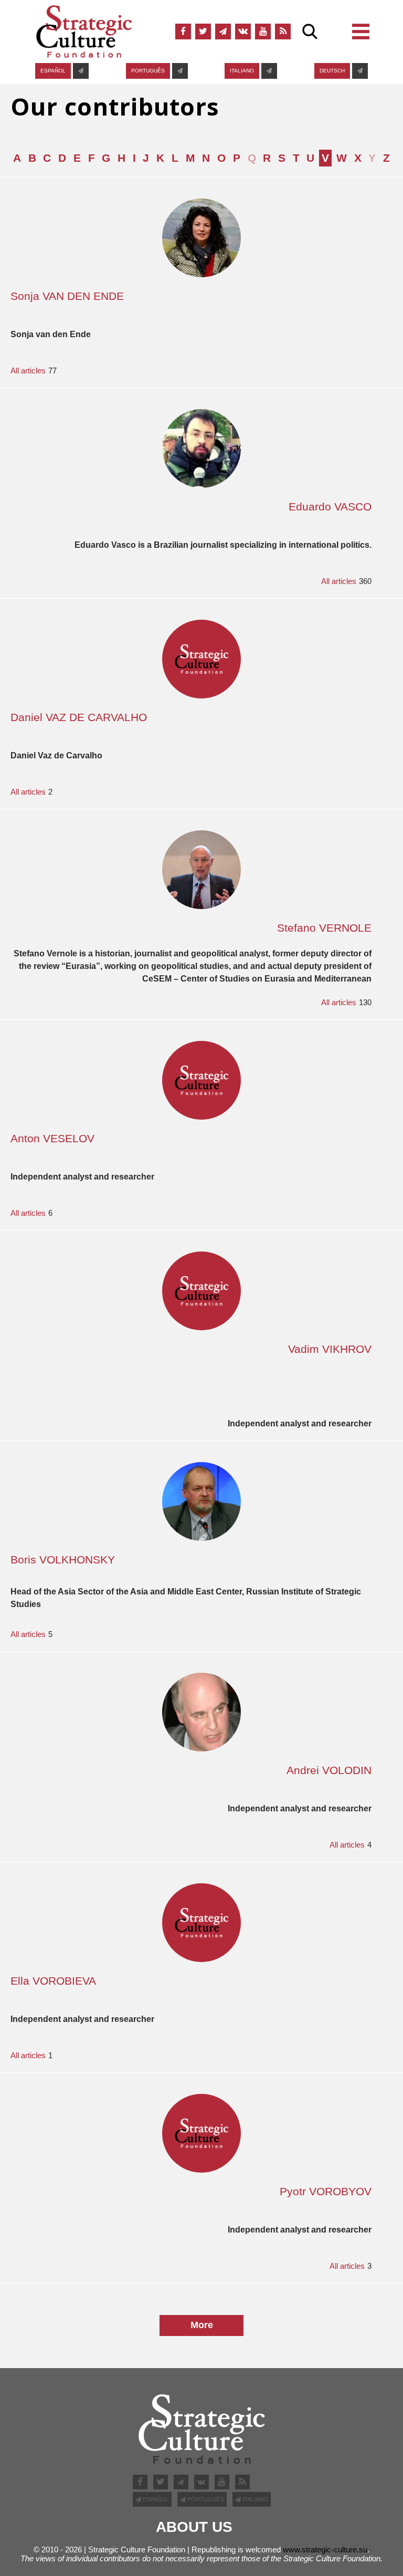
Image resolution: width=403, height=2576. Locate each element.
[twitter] (203, 32)
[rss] (283, 32)
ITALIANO (242, 71)
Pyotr (326, 2191)
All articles (28, 371)
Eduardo (330, 507)
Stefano (324, 928)
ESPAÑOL (53, 71)
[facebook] (183, 32)
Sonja (67, 296)
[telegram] (223, 32)
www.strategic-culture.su (325, 2549)
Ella (53, 1981)
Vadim (330, 1349)
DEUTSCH (332, 71)
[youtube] (263, 32)
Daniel (79, 717)
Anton (52, 1138)
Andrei (329, 1770)
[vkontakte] (243, 32)
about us (194, 2527)
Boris (63, 1560)
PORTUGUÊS (148, 71)
